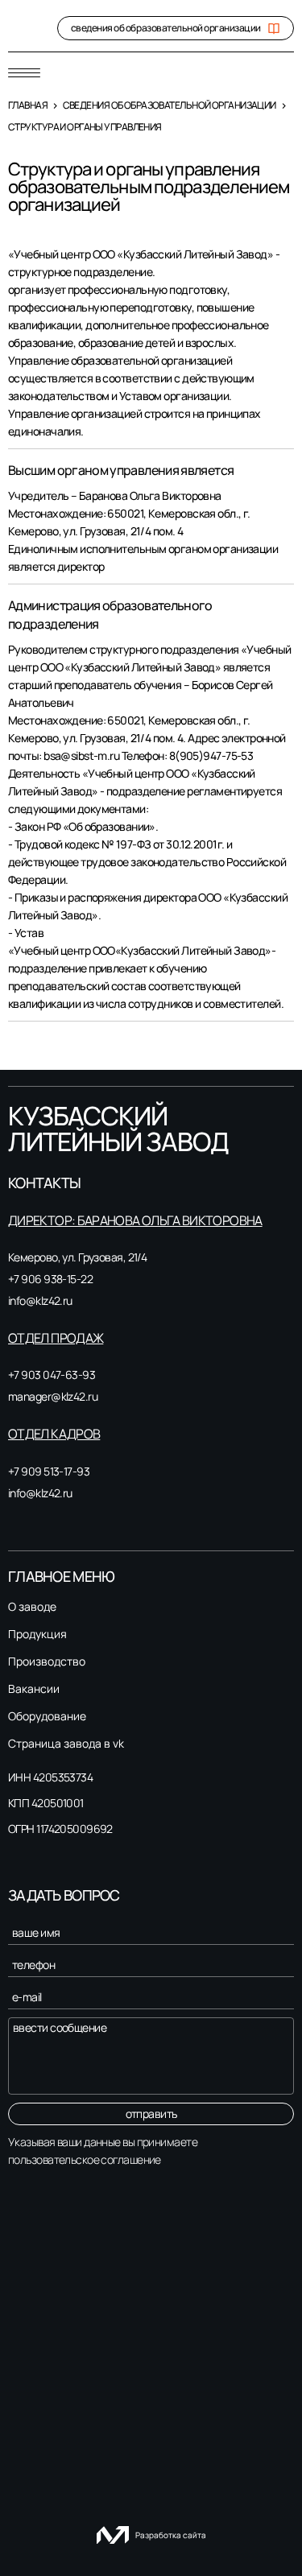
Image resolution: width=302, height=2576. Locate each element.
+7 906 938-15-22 (50, 1279)
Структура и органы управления (85, 127)
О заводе (32, 1607)
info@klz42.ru (40, 1300)
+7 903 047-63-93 (52, 1375)
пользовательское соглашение (85, 2159)
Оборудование (47, 1716)
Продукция (37, 1634)
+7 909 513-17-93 (49, 1471)
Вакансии (34, 1689)
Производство (47, 1662)
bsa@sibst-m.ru (81, 755)
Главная (28, 105)
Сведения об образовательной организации (170, 105)
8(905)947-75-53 (211, 755)
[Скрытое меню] (24, 73)
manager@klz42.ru (53, 1396)
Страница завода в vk (66, 1744)
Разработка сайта (171, 2535)
